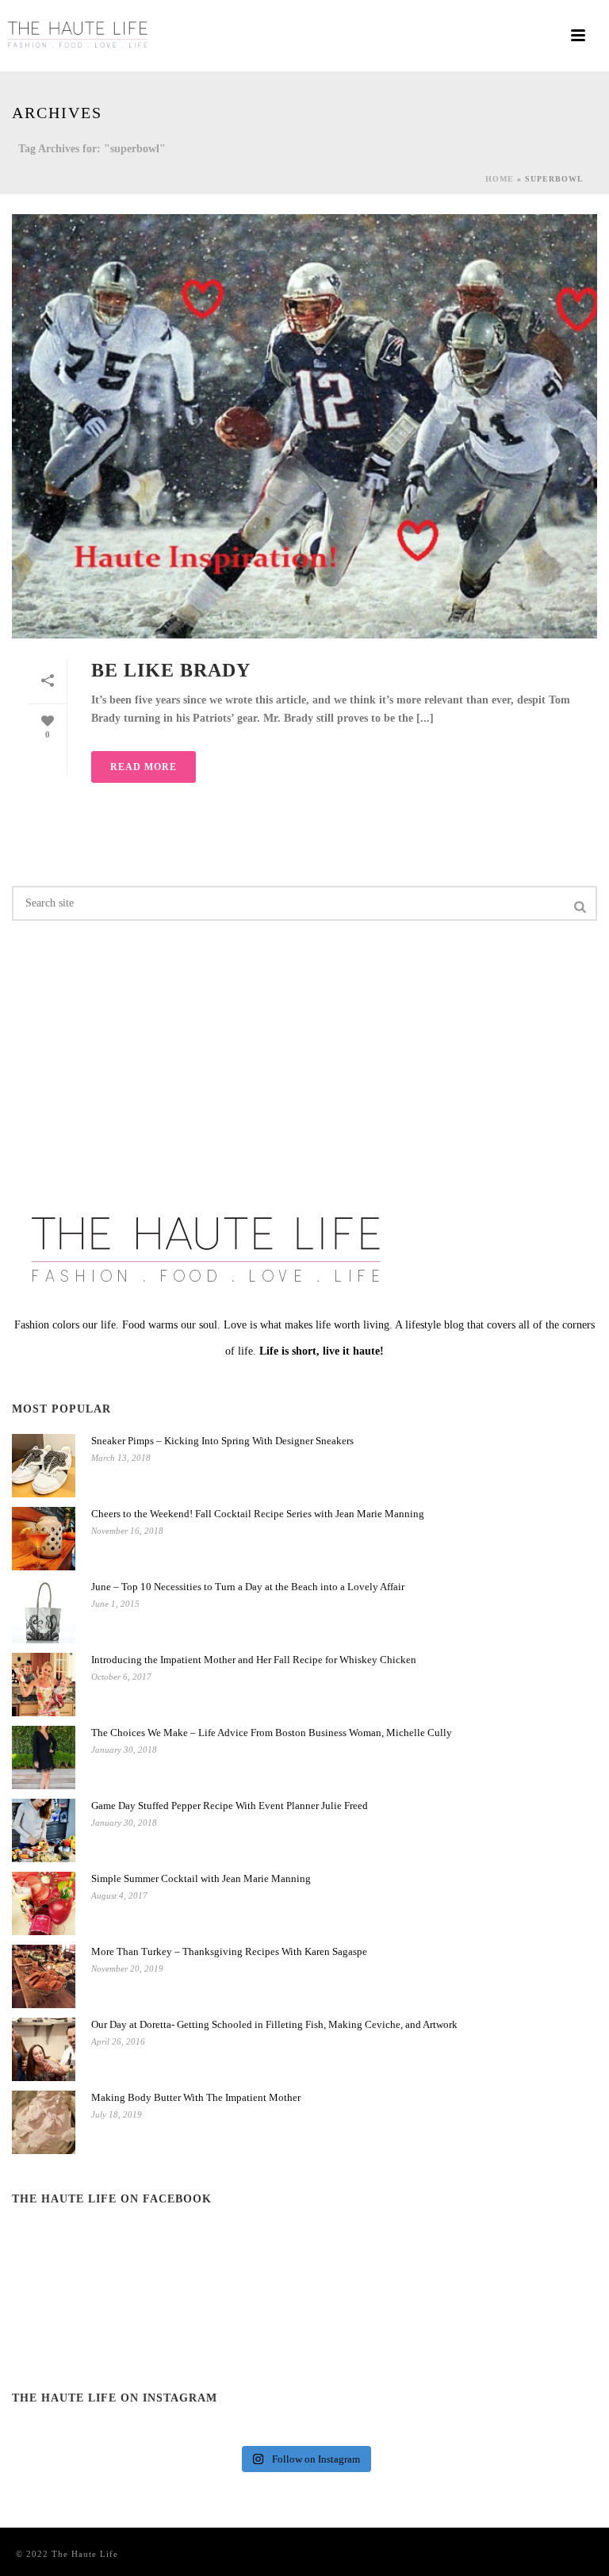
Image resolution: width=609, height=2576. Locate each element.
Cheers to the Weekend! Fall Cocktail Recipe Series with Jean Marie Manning (258, 1514)
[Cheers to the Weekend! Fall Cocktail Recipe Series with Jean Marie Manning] (44, 1539)
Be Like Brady (171, 670)
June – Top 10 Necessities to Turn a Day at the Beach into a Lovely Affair (248, 1587)
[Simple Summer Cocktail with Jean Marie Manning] (44, 1903)
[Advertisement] (103, 1052)
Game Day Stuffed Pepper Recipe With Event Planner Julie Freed (230, 1805)
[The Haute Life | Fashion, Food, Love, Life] (79, 36)
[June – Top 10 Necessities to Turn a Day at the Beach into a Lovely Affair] (44, 1612)
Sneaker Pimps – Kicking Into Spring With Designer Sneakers (222, 1441)
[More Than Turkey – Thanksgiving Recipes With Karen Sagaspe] (44, 1976)
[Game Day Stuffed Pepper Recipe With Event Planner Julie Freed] (44, 1830)
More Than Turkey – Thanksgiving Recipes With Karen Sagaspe (229, 1951)
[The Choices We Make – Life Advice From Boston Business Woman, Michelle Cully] (44, 1758)
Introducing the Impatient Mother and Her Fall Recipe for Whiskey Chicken (254, 1660)
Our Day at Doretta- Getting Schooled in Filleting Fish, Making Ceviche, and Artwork (274, 2024)
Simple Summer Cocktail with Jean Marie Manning (201, 1878)
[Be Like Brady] (304, 426)
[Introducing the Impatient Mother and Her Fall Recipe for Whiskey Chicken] (44, 1685)
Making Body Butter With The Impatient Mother (196, 2097)
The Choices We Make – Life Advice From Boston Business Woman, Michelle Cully (272, 1733)
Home (500, 179)
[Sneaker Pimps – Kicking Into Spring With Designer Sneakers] (44, 1466)
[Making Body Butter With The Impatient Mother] (44, 2122)
